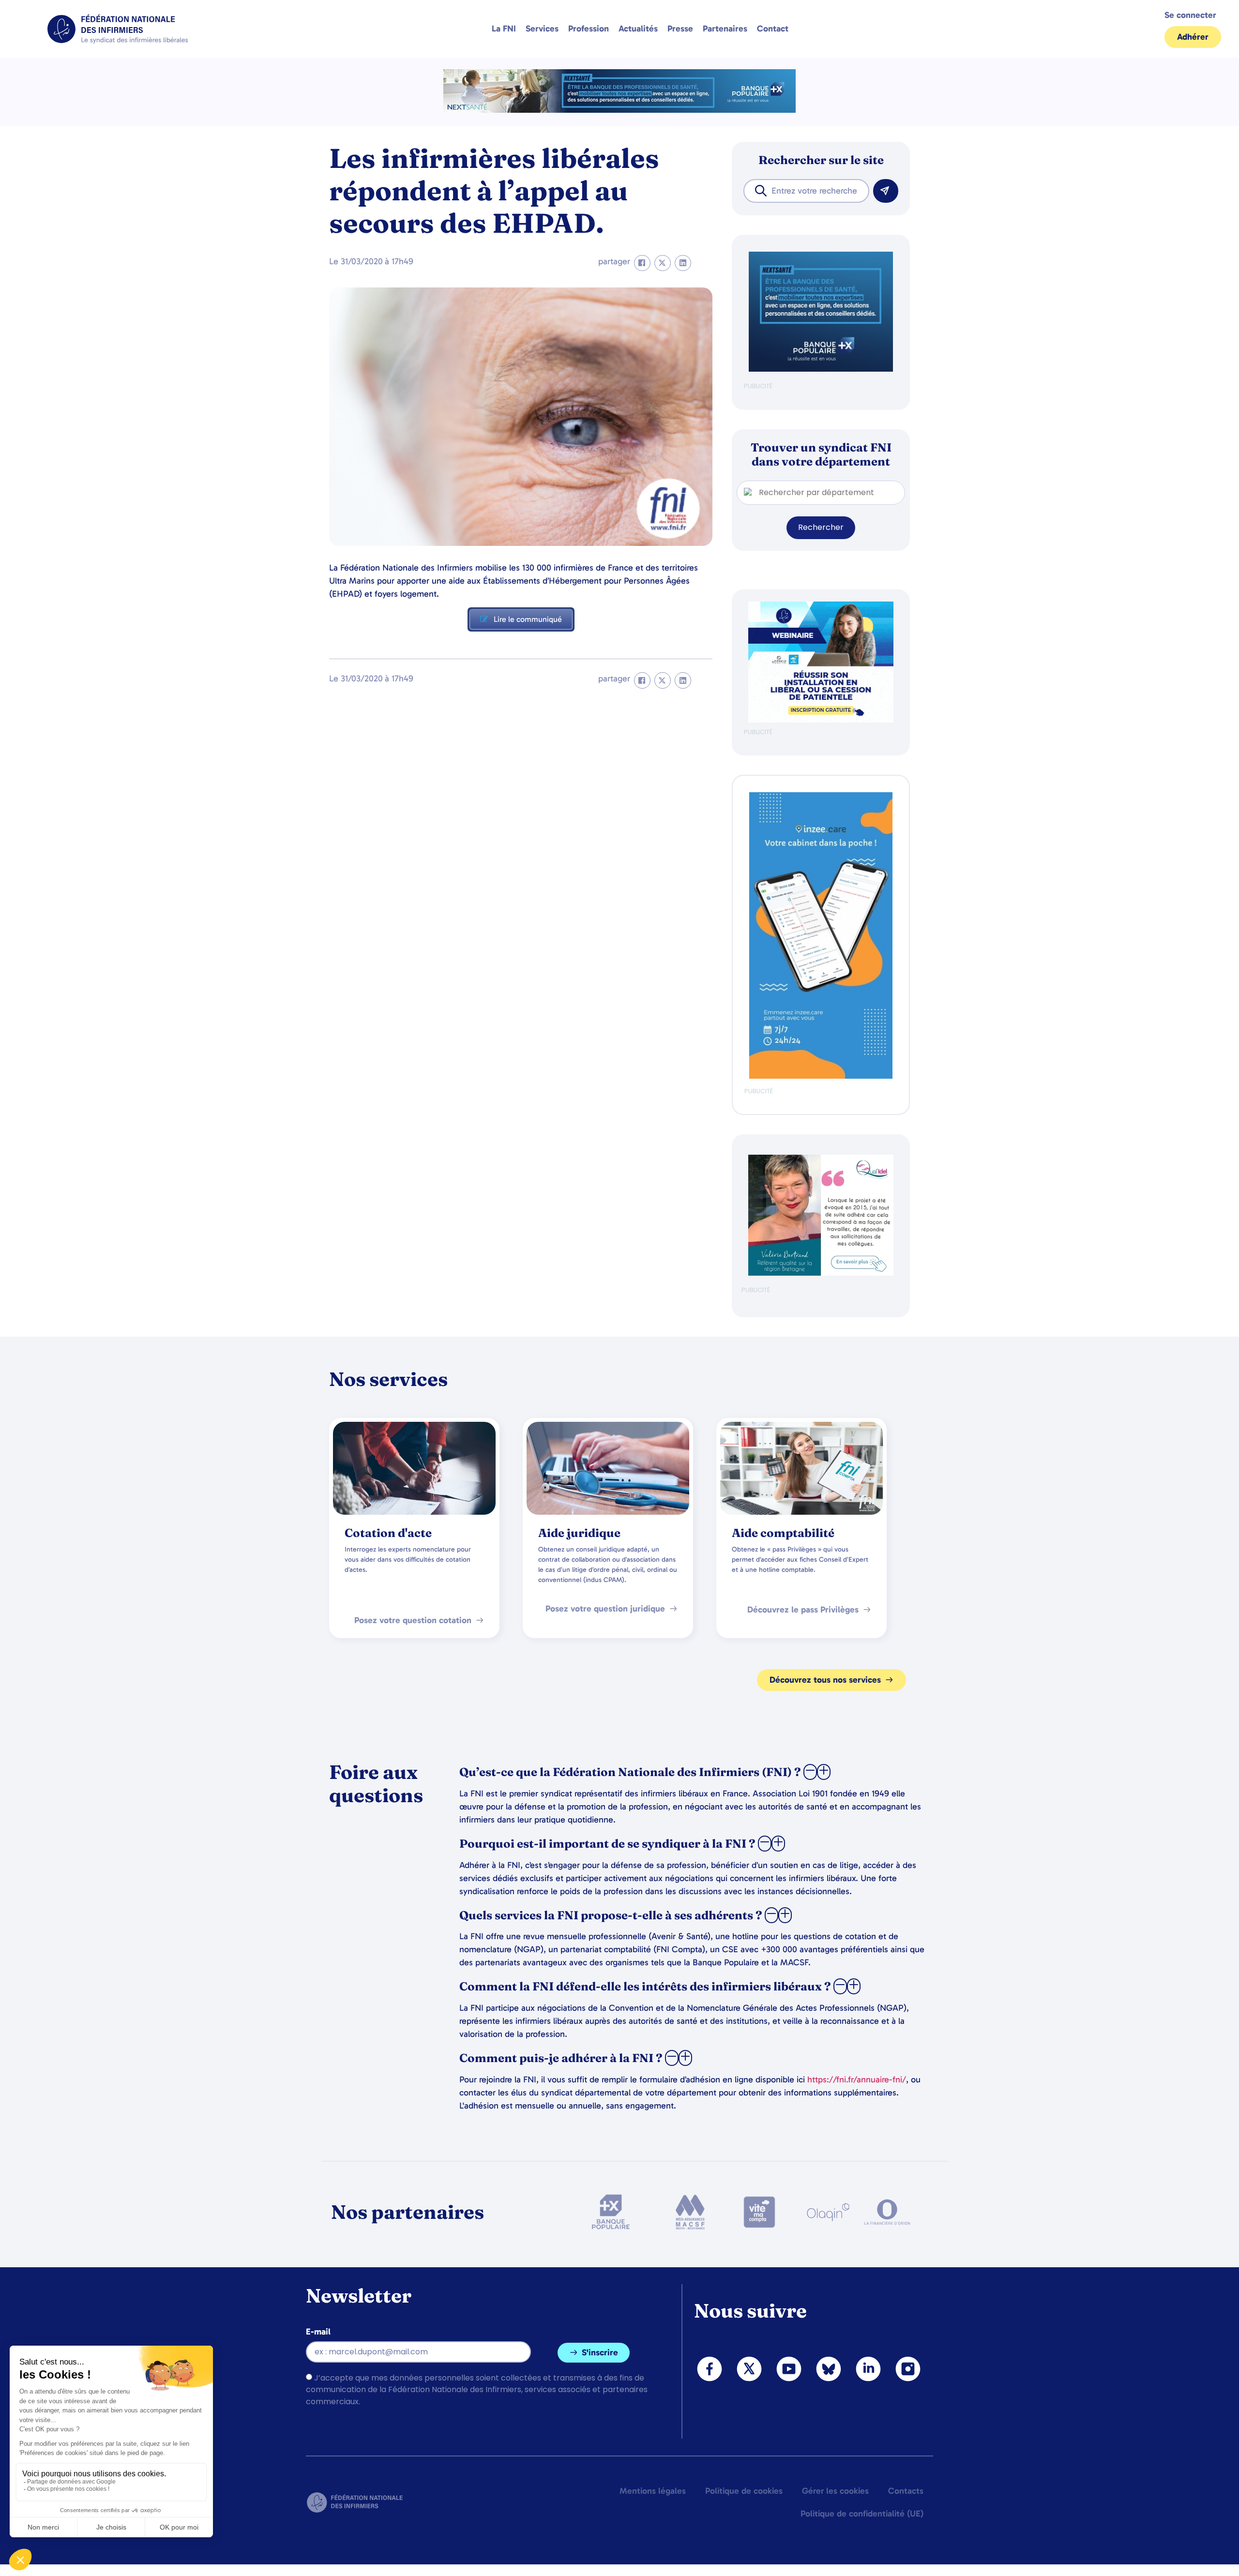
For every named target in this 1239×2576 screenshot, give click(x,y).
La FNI (504, 29)
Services (542, 29)
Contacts (906, 2491)
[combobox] (806, 191)
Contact (773, 29)
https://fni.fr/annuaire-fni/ (857, 2079)
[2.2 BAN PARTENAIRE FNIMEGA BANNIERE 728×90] (619, 110)
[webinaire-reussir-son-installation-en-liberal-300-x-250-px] (821, 720)
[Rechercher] (886, 191)
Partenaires (725, 29)
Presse (680, 29)
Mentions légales (653, 2491)
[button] (642, 263)
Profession (589, 29)
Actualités (638, 29)
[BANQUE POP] (821, 369)
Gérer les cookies (835, 2491)
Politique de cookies (744, 2491)
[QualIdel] (821, 1273)
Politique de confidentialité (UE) (862, 2514)
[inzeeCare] (821, 1077)
